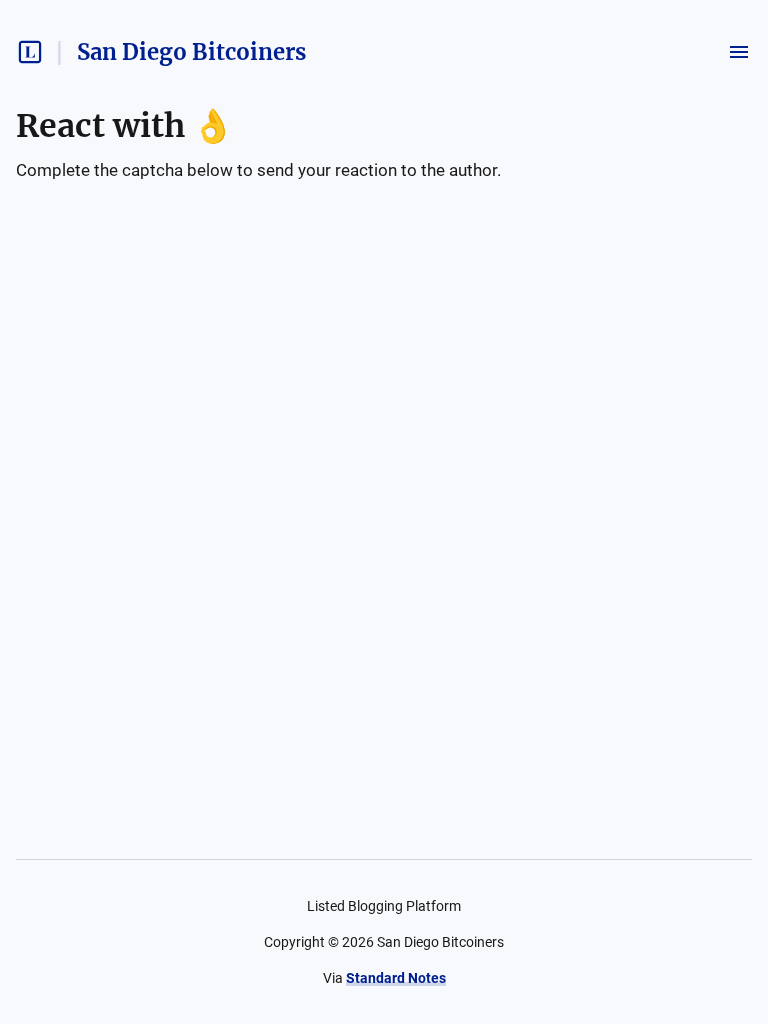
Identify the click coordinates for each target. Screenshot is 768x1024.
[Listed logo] (30, 52)
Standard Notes (396, 978)
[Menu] (739, 52)
